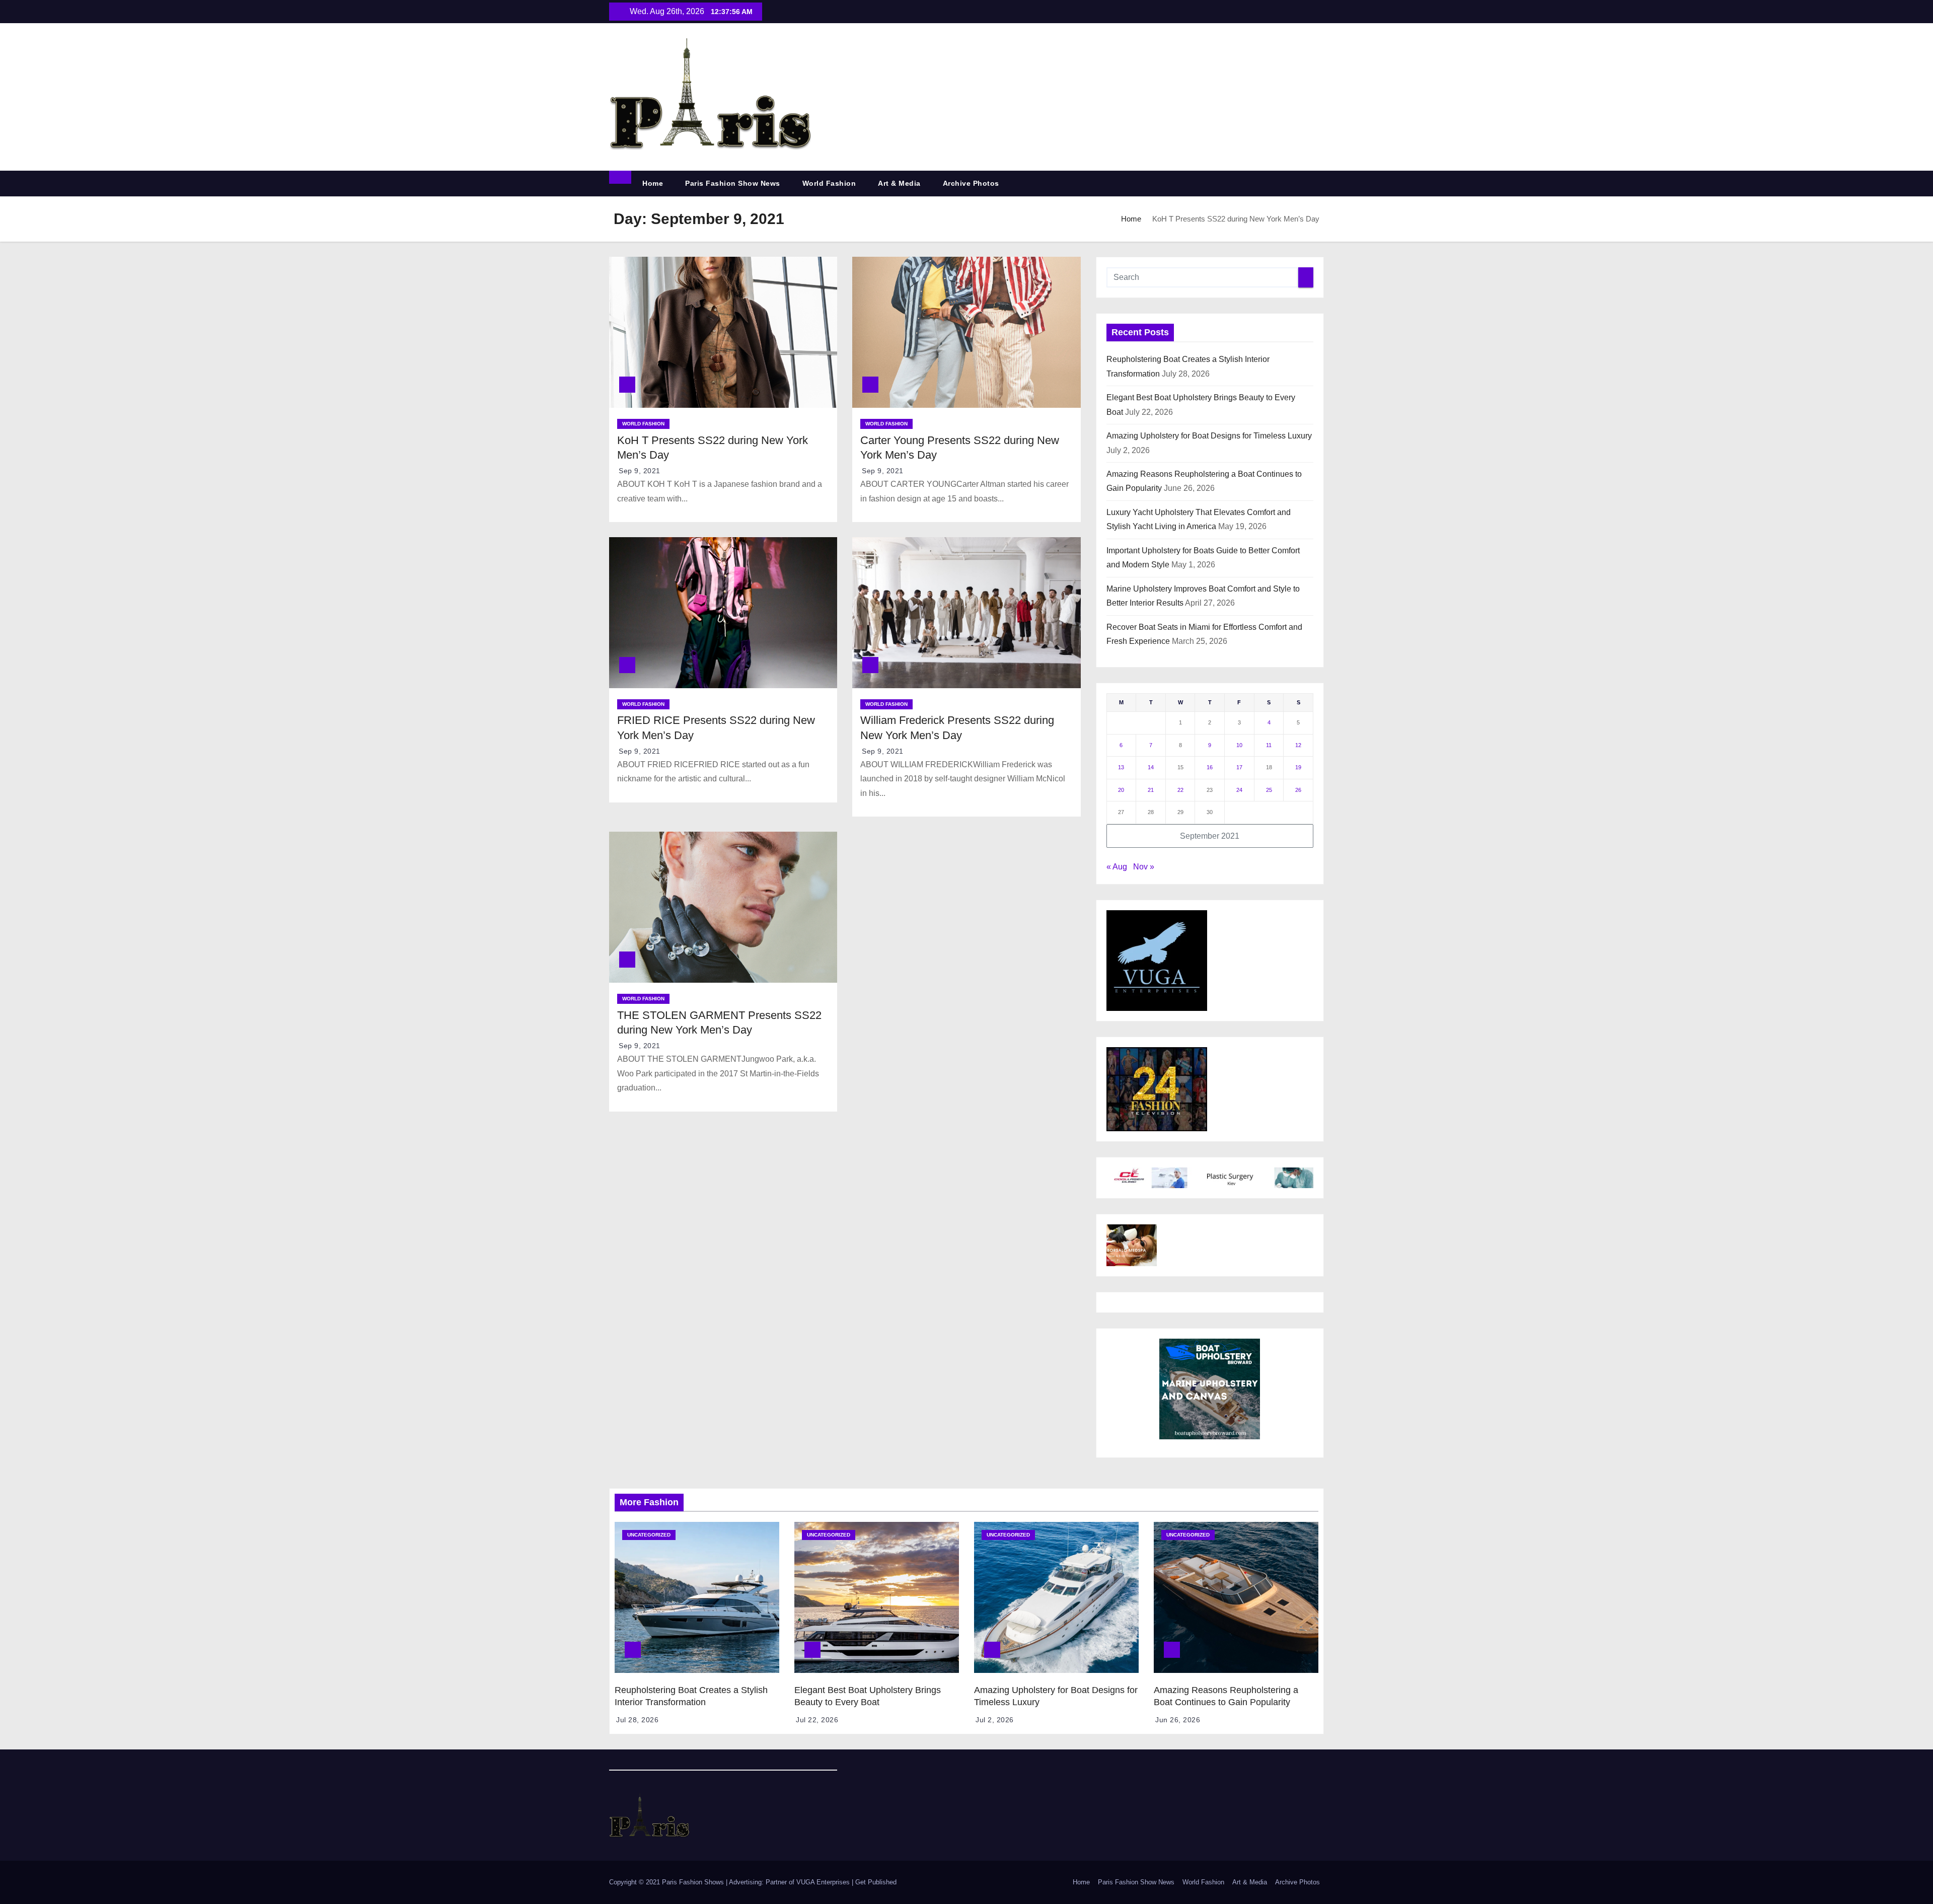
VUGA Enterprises (824, 1882)
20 (1121, 790)
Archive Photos (971, 183)
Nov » (1144, 867)
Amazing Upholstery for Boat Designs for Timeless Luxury (1209, 436)
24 (1239, 790)
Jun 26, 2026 (1178, 1720)
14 (1151, 767)
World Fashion (829, 183)
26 (1298, 790)
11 (1269, 745)
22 (1180, 790)
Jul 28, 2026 (637, 1720)
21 (1151, 790)
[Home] (620, 177)
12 (1298, 745)
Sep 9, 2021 (640, 471)
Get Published (876, 1882)
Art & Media (899, 183)
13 (1121, 767)
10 (1239, 745)
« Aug (1117, 867)
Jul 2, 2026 (995, 1720)
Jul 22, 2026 (817, 1720)
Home (653, 183)
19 (1298, 767)
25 (1269, 790)
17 (1239, 767)
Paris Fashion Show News (733, 183)
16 (1210, 767)
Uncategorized (649, 1535)
